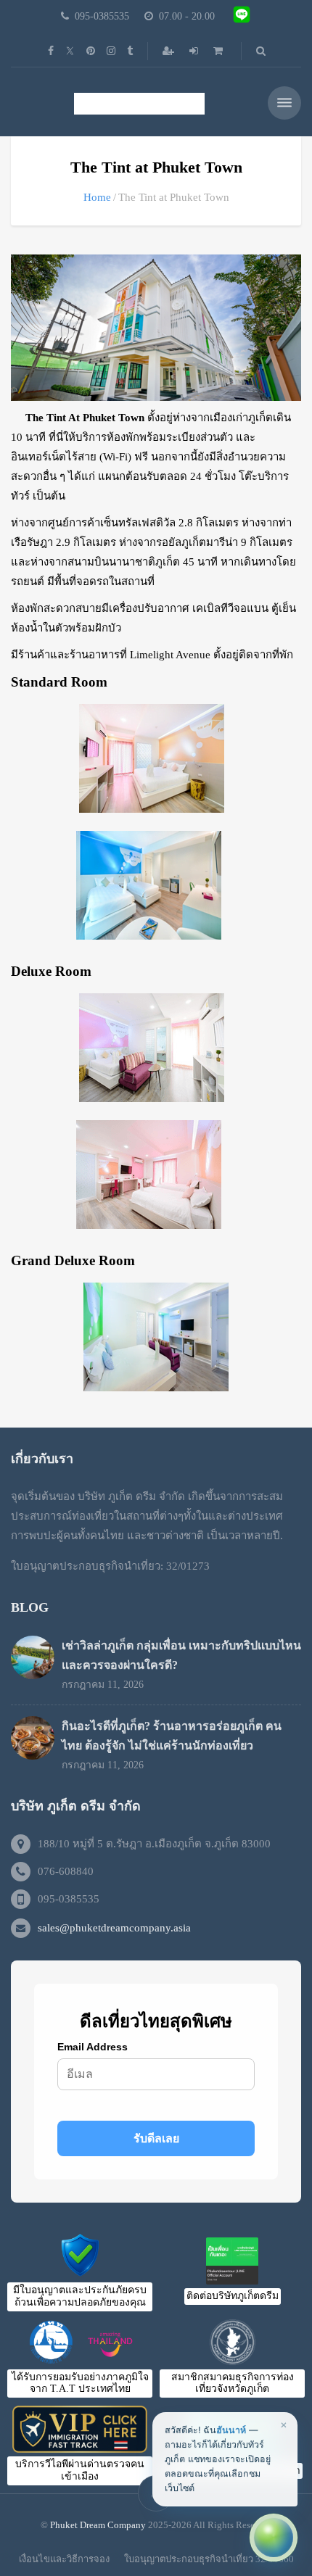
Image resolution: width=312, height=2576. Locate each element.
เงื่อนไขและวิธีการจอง (64, 2559)
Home (97, 197)
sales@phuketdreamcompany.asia (114, 1928)
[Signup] (170, 51)
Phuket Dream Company (98, 2525)
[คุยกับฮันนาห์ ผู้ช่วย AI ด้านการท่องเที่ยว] (274, 2538)
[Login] (195, 51)
